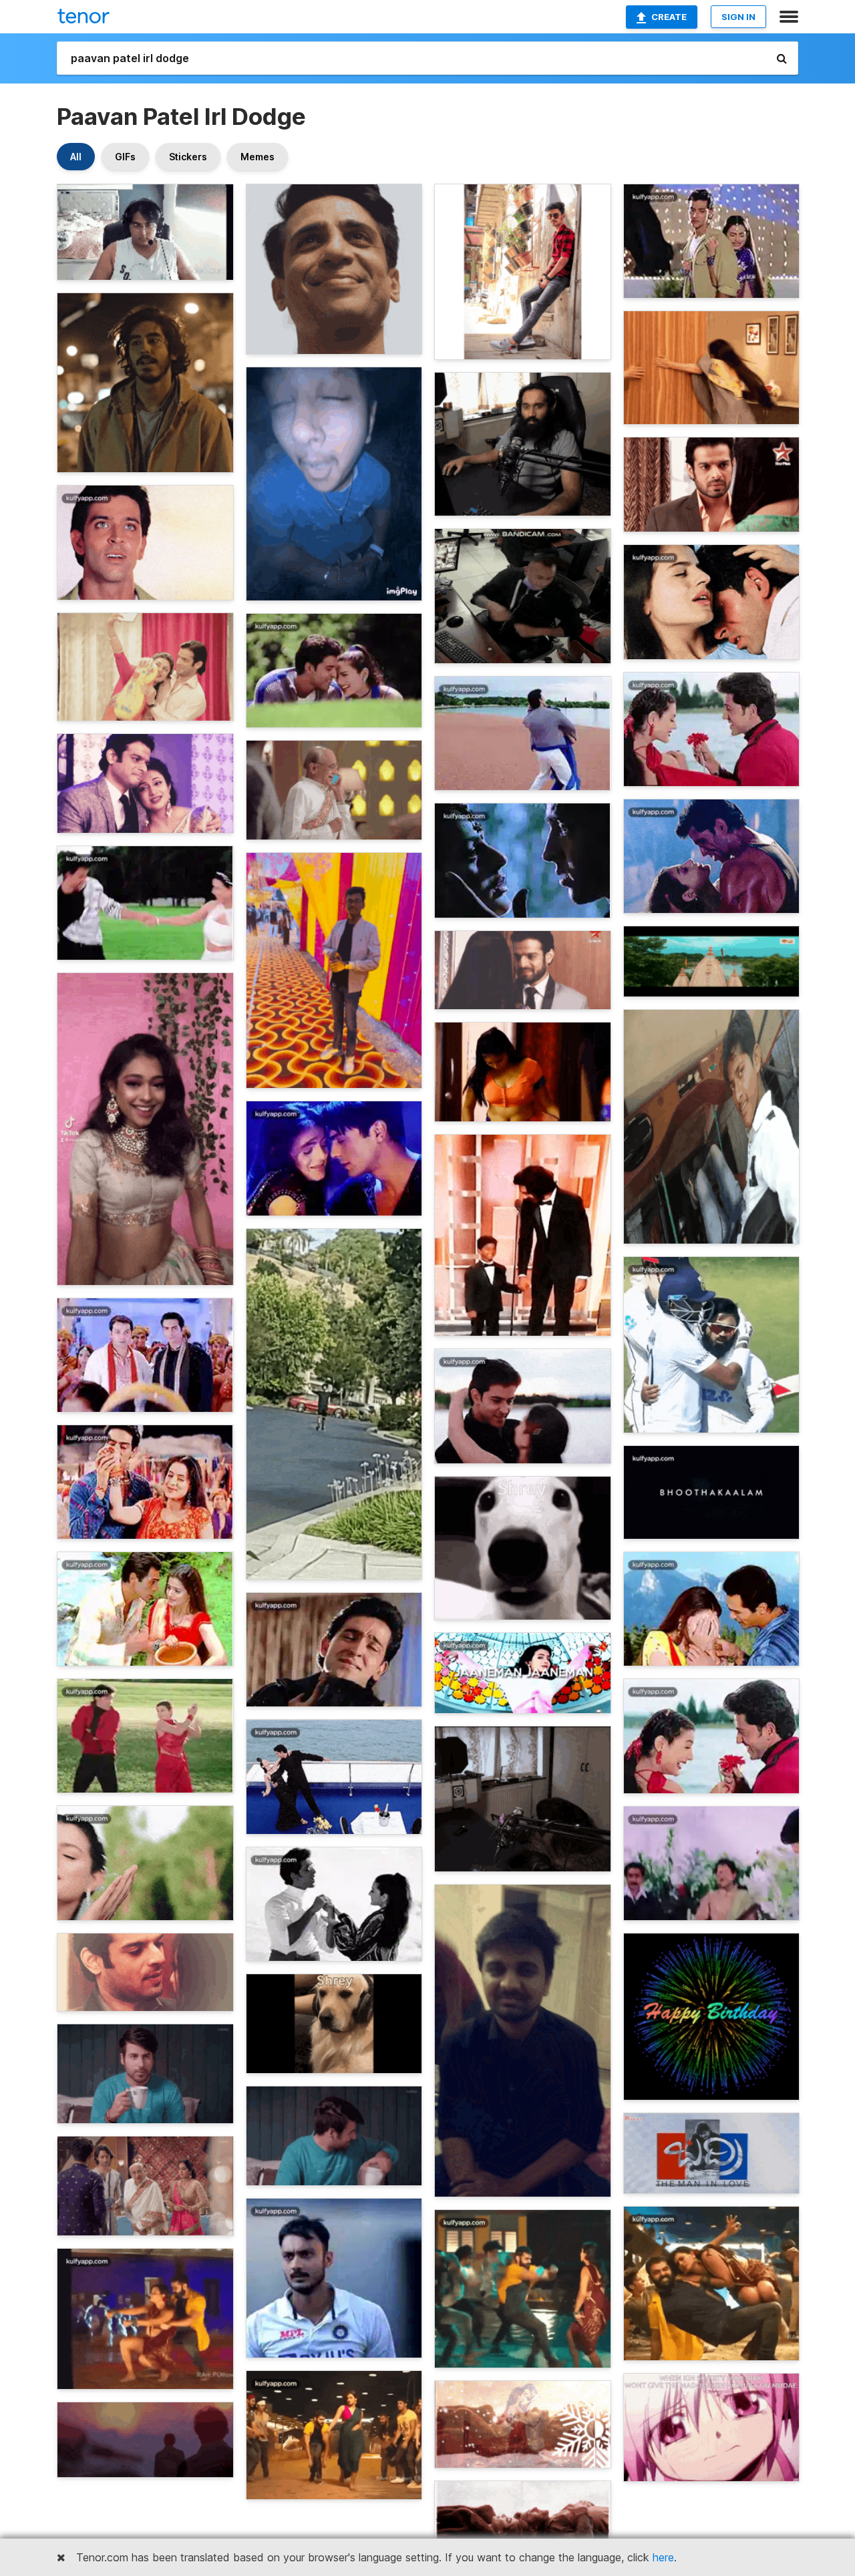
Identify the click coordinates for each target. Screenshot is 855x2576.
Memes (258, 157)
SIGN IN (738, 17)
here (663, 2557)
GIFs (125, 157)
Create (669, 17)
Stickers (188, 157)
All (76, 157)
